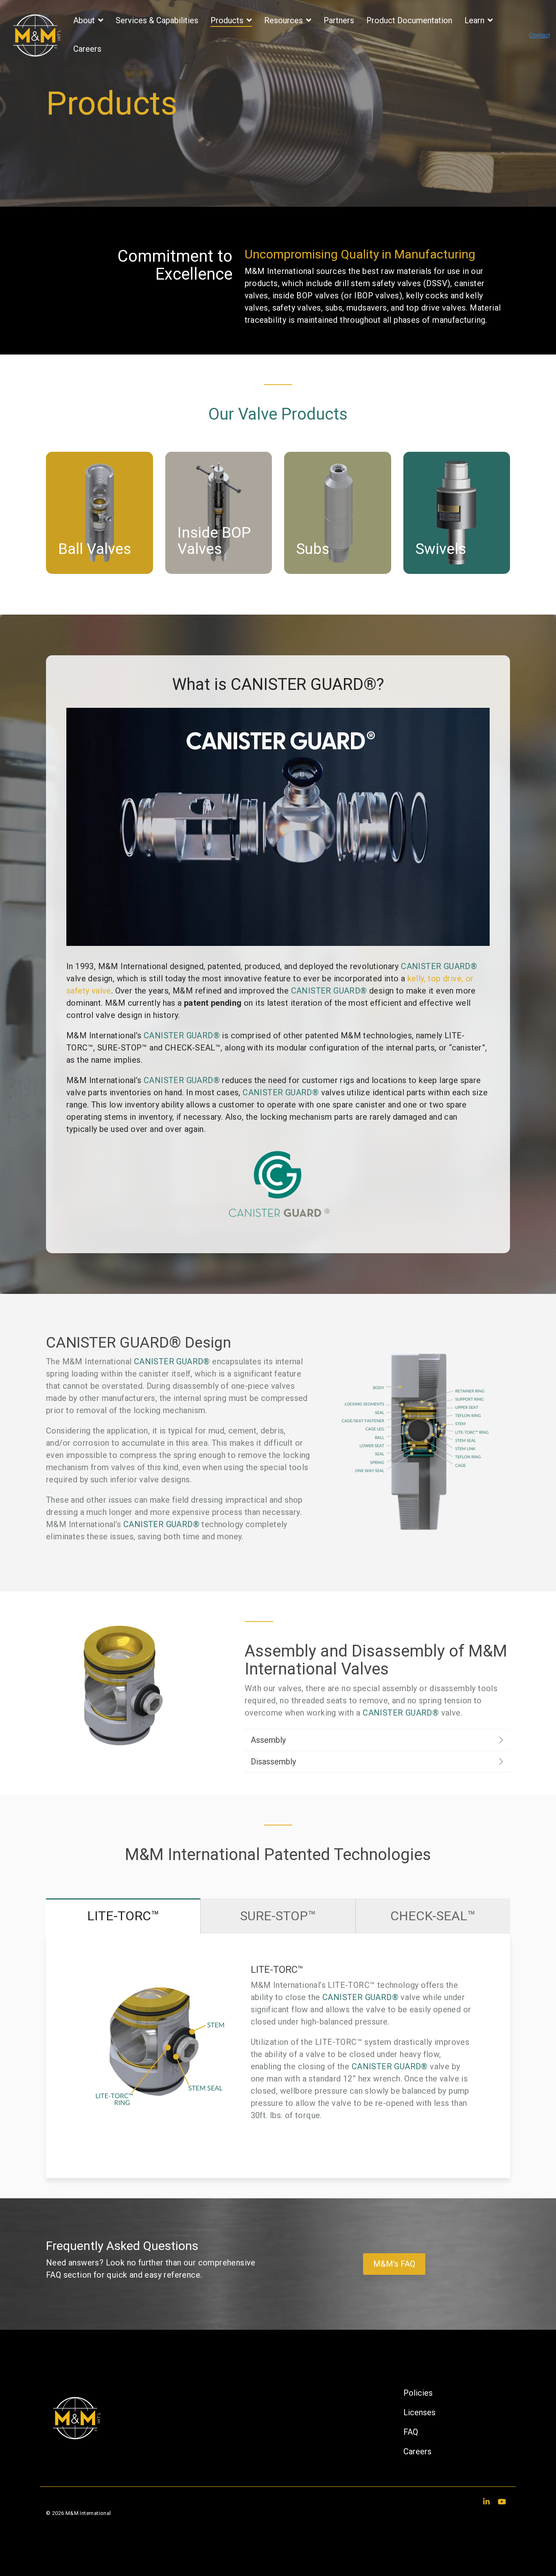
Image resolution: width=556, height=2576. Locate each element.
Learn (475, 20)
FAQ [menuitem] (411, 2432)
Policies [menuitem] (418, 2393)
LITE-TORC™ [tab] (123, 1916)
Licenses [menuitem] (419, 2412)
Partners (339, 20)
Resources (285, 20)
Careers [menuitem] (417, 2451)
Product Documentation (409, 20)
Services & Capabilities (157, 20)
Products (228, 20)
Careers (87, 49)
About (85, 20)
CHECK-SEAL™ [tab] (433, 1916)
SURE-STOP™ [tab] (278, 1916)
